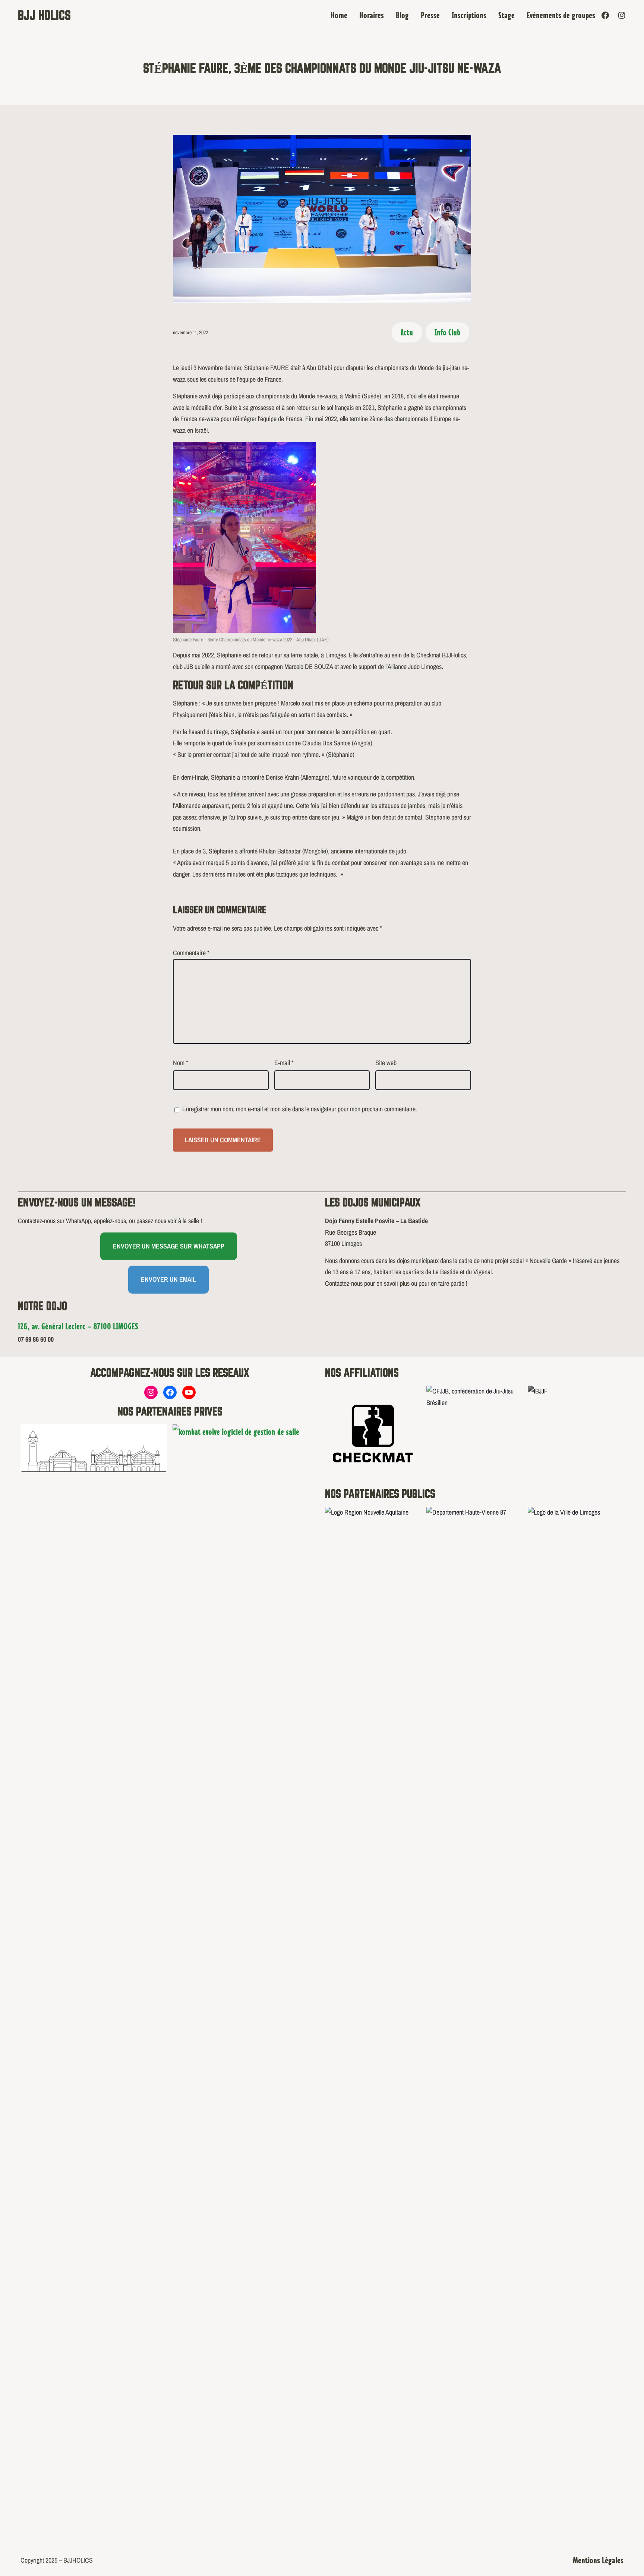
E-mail (284, 1063)
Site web (386, 1063)
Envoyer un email (168, 1279)
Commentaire (191, 953)
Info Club (447, 332)
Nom (181, 1063)
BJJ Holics (44, 15)
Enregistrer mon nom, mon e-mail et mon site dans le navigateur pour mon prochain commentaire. (300, 1109)
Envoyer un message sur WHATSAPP (169, 1246)
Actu (407, 332)
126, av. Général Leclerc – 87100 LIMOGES (78, 1326)
